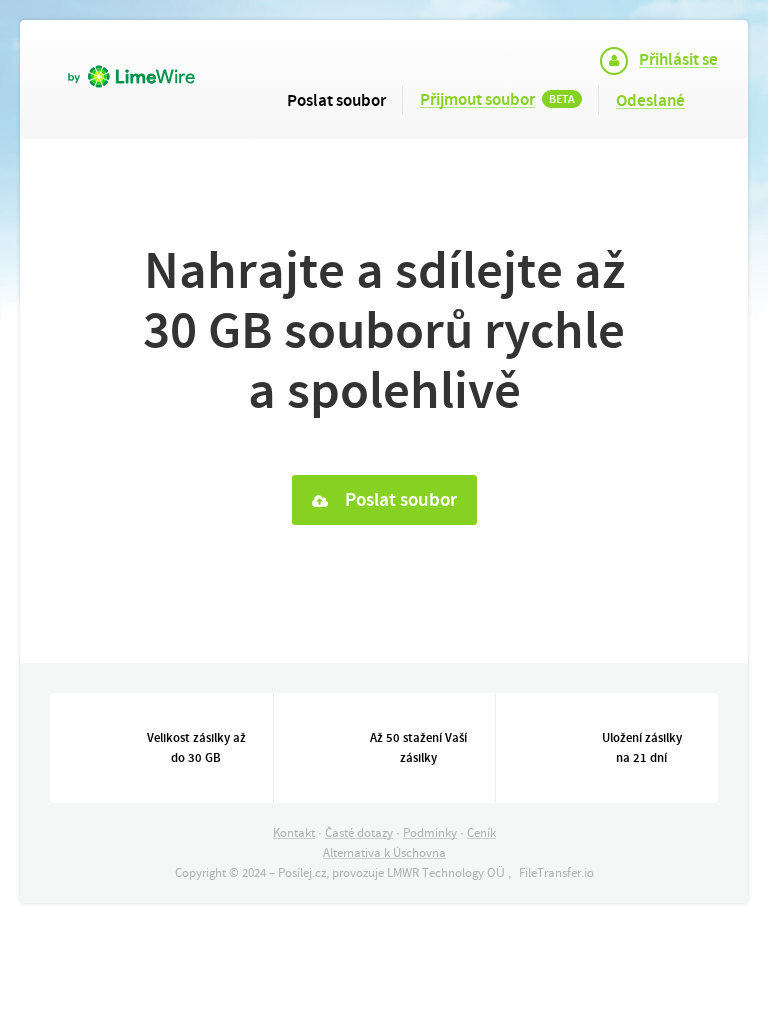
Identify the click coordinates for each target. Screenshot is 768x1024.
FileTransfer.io (556, 872)
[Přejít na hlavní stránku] (144, 61)
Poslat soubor (399, 499)
